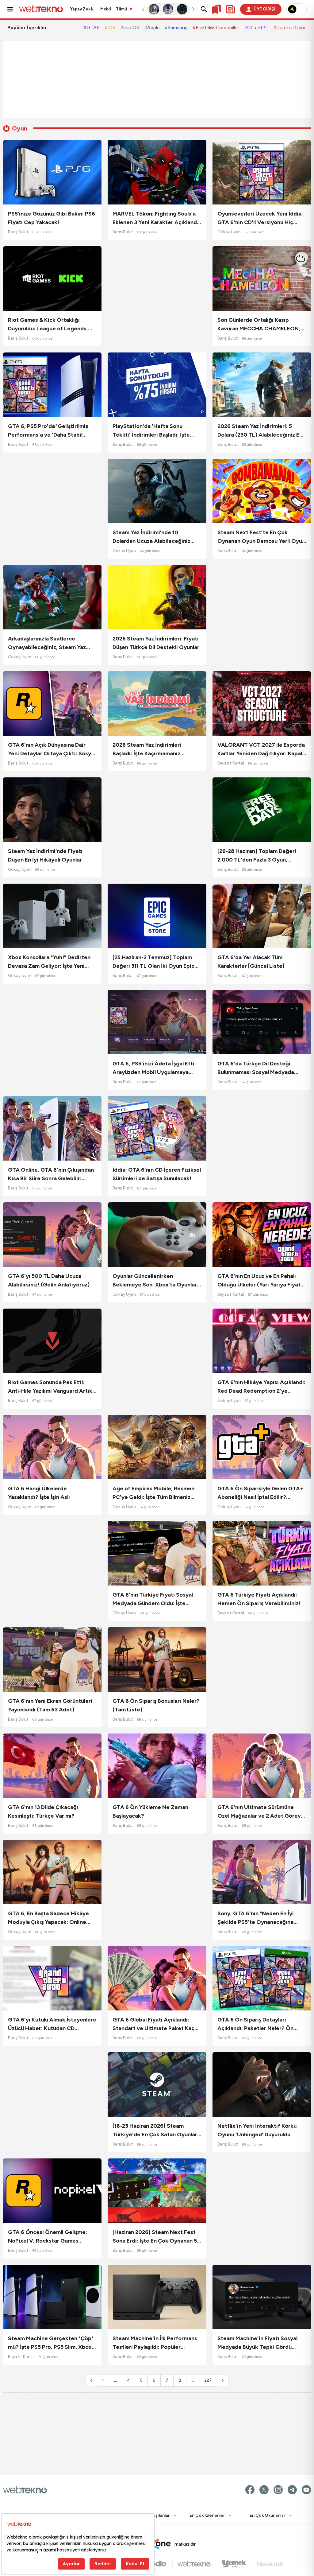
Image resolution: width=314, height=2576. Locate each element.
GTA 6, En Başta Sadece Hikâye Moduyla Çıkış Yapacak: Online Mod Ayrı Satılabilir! (48, 1918)
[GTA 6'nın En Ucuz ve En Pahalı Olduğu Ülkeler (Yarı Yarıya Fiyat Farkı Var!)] (262, 1235)
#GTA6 (92, 27)
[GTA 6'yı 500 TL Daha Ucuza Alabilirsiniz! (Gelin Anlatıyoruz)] (52, 1235)
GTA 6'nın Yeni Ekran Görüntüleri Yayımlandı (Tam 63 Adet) (50, 1705)
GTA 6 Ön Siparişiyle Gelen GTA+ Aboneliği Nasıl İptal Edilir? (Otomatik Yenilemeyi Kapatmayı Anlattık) (260, 1493)
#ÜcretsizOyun (290, 27)
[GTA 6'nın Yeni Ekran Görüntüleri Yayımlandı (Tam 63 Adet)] (52, 1660)
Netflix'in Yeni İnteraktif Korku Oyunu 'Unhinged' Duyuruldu (257, 2130)
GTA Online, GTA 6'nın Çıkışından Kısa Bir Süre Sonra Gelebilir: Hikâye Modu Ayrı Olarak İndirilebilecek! (51, 1175)
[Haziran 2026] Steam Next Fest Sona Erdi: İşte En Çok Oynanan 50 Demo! (157, 2237)
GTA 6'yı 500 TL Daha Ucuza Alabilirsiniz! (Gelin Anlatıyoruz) (49, 1280)
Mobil (106, 9)
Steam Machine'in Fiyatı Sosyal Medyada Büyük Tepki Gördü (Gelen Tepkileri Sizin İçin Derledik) (257, 2343)
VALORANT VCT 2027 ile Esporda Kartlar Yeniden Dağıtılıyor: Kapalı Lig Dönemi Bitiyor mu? (261, 750)
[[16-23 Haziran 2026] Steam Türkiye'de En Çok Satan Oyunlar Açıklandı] (157, 2084)
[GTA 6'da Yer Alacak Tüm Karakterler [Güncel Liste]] (262, 916)
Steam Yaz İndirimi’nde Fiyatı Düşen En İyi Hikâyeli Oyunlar (45, 855)
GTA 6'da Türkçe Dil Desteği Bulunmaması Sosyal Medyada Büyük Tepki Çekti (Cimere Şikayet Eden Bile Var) (256, 1068)
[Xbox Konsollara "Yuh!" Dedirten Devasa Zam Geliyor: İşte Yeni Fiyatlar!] (52, 916)
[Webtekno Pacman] (182, 9)
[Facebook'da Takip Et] (250, 2490)
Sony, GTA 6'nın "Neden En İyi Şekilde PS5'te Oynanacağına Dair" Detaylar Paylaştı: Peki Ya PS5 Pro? (257, 1918)
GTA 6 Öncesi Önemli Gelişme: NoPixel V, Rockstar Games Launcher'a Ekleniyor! (48, 2237)
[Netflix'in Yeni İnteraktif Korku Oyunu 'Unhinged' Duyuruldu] (262, 2084)
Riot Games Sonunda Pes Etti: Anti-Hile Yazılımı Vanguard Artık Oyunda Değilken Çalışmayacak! (50, 1387)
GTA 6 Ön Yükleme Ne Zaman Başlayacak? (150, 1811)
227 (208, 2380)
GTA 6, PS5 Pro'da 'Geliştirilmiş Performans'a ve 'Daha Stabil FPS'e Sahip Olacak (48, 431)
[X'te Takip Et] (264, 2490)
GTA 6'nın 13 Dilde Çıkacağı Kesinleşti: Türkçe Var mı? (43, 1811)
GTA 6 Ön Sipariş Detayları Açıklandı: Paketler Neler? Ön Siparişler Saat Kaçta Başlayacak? (261, 2024)
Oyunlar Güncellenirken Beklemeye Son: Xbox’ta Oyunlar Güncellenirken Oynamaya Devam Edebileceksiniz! (156, 1281)
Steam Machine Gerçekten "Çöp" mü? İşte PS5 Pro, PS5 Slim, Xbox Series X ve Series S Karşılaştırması (51, 2343)
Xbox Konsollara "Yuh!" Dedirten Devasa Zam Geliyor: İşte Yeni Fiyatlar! (49, 962)
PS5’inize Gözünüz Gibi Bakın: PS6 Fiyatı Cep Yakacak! (52, 218)
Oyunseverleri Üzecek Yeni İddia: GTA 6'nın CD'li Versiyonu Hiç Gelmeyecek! (260, 218)
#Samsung (176, 27)
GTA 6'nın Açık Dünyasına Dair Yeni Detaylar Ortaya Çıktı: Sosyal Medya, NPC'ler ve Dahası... (52, 750)
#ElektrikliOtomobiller (216, 27)
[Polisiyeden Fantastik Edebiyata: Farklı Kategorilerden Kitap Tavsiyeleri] (154, 9)
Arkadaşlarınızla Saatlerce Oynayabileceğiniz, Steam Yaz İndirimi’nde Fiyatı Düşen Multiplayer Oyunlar (47, 643)
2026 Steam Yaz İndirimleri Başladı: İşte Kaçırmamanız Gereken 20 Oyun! (147, 750)
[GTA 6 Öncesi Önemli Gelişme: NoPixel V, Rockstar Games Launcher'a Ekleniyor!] (52, 2191)
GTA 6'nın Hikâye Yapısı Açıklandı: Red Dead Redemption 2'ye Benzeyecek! (261, 1387)
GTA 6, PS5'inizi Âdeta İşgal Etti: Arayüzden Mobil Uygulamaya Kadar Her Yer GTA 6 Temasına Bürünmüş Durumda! (154, 1068)
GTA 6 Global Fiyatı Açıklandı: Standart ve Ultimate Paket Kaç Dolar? (153, 2024)
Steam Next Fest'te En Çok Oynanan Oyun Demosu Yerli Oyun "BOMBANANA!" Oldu (261, 537)
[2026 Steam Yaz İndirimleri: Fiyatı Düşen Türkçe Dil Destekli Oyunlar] (157, 597)
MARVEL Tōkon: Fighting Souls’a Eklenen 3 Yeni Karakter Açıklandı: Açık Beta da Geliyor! (156, 218)
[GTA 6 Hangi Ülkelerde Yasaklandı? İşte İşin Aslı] (52, 1447)
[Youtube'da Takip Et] (306, 2490)
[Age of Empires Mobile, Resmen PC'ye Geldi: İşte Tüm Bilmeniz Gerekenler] (157, 1447)
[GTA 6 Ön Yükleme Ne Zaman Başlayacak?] (157, 1766)
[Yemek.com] (237, 2564)
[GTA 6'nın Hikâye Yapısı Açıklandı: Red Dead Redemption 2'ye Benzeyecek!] (262, 1341)
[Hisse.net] (270, 2564)
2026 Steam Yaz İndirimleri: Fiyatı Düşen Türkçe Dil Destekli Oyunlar (156, 643)
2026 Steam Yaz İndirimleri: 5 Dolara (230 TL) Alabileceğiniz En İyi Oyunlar (260, 431)
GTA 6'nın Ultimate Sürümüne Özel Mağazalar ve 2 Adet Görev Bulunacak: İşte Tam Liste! (259, 1812)
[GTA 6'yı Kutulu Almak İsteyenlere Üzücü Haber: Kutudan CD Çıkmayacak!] (52, 1978)
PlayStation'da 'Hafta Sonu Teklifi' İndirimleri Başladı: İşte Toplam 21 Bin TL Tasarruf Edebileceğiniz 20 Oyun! (151, 431)
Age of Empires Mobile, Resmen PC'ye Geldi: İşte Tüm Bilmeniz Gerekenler (153, 1493)
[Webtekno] (197, 2564)
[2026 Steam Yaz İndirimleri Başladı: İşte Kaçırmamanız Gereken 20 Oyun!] (157, 703)
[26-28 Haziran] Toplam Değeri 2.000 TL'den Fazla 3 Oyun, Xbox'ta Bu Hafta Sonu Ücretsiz (258, 856)
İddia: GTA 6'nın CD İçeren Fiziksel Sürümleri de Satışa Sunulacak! (157, 1174)
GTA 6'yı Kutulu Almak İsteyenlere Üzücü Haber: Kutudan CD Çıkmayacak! (52, 2024)
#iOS (110, 27)
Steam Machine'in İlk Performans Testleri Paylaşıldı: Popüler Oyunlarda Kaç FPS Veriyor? (155, 2343)
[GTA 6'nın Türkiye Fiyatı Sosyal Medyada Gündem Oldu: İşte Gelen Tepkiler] (157, 1553)
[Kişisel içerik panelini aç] (231, 9)
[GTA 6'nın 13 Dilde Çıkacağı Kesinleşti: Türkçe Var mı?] (52, 1766)
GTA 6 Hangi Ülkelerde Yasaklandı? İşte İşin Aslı (39, 1493)
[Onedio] (157, 2564)
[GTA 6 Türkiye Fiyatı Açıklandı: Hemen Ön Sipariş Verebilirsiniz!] (262, 1553)
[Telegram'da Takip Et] (292, 2490)
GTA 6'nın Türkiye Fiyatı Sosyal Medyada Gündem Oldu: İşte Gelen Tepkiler (153, 1599)
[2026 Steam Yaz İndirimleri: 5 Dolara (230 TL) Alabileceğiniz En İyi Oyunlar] (262, 385)
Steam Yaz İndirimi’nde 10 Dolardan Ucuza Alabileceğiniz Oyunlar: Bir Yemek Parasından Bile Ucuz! (152, 537)
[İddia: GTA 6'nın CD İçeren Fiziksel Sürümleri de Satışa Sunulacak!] (157, 1128)
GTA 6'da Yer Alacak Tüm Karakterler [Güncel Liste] (251, 962)
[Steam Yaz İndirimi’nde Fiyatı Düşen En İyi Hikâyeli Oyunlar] (52, 810)
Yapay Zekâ (82, 9)
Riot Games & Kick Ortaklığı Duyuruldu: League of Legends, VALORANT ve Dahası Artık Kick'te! (48, 325)
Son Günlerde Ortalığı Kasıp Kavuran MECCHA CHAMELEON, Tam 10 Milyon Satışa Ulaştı (259, 325)
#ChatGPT (256, 27)
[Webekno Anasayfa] (25, 2490)
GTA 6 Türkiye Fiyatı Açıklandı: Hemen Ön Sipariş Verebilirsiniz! (259, 1599)
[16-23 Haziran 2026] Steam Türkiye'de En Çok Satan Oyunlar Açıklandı (155, 2131)
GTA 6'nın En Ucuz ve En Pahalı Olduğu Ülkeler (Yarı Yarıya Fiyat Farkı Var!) (259, 1281)
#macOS (130, 27)
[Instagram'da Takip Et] (278, 2490)
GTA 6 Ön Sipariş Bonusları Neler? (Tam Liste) (156, 1705)
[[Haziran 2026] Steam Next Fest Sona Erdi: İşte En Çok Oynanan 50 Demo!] (157, 2191)
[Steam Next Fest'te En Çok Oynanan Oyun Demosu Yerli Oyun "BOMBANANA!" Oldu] (262, 491)
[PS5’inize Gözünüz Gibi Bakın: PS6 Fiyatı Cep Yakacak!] (52, 172)
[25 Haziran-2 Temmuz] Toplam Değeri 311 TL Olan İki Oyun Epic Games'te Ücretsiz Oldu (153, 962)
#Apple (152, 27)
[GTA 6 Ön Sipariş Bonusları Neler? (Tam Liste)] (157, 1660)
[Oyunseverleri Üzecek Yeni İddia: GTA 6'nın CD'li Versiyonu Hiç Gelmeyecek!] (262, 172)
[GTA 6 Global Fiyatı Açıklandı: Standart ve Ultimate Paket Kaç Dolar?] (157, 1978)
